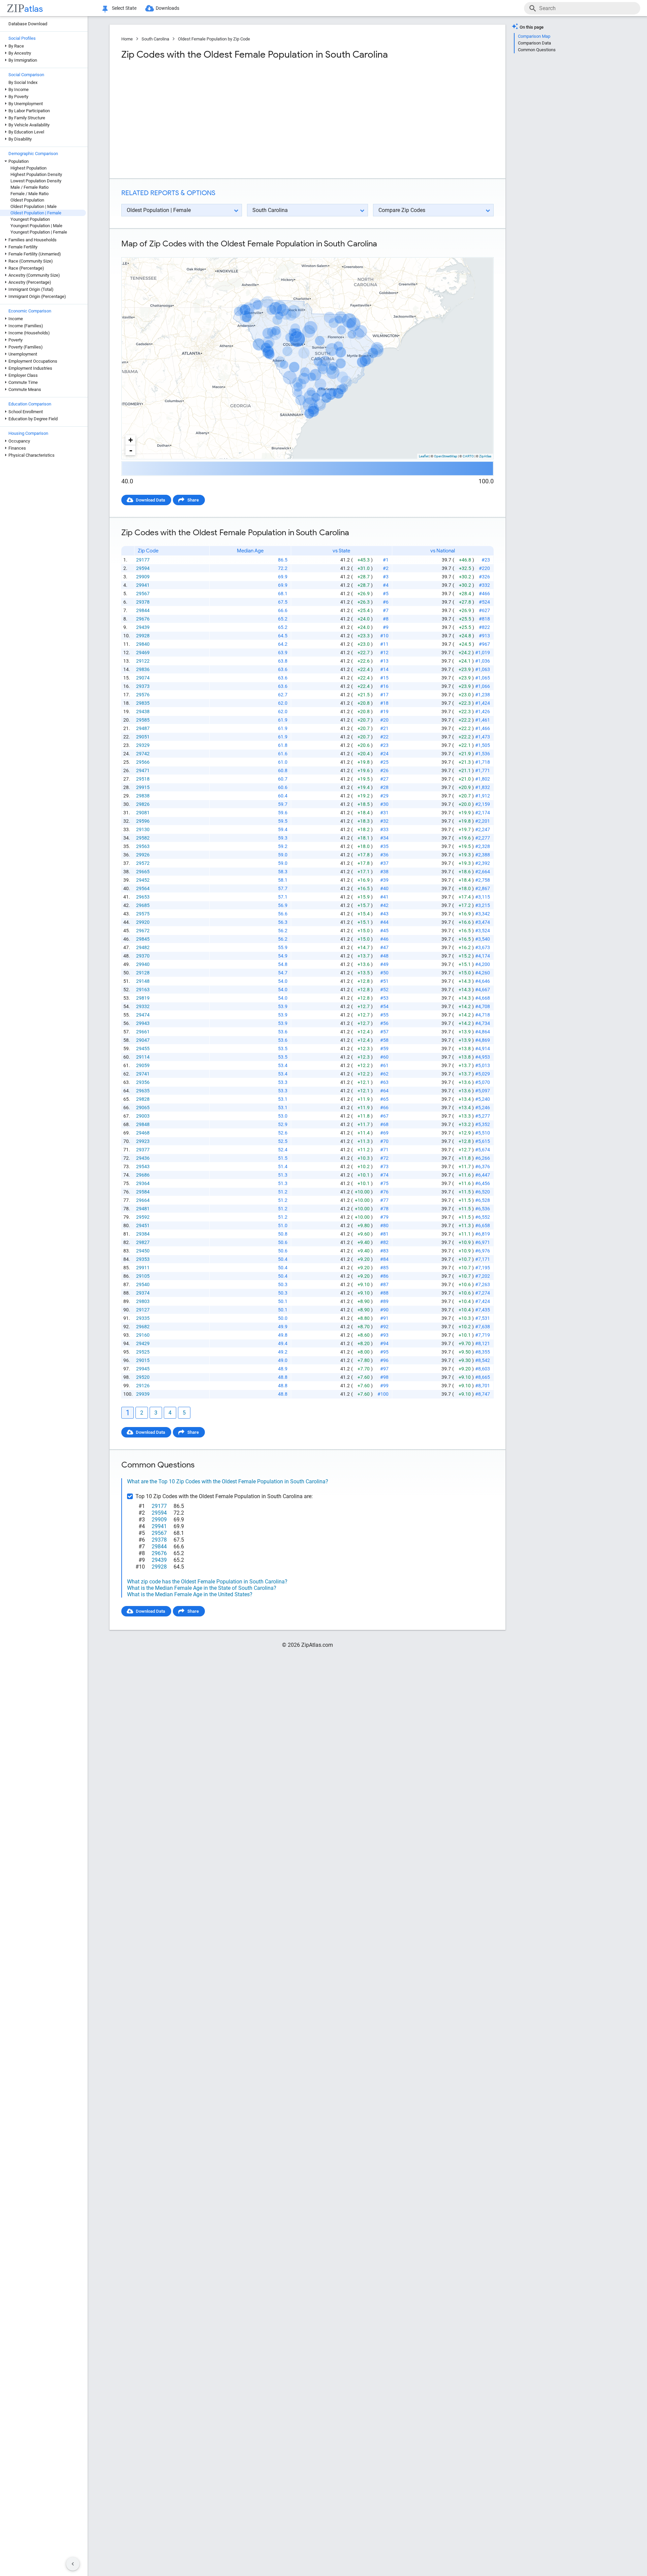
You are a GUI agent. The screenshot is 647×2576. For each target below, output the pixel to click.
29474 (143, 1015)
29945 (143, 1369)
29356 (143, 1082)
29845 (143, 939)
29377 (143, 1150)
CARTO (468, 456)
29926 (143, 855)
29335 (143, 1318)
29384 (143, 1234)
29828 (143, 1099)
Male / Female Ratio (29, 187)
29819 (143, 998)
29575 (143, 914)
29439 (143, 627)
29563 (143, 846)
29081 (143, 813)
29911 (143, 1268)
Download (479, 252)
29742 (143, 754)
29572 (143, 863)
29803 (143, 1301)
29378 (143, 602)
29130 (143, 829)
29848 (143, 1124)
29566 (143, 762)
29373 (143, 686)
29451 (143, 1225)
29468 (143, 1133)
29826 (143, 804)
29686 (143, 1175)
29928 (143, 636)
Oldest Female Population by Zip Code (214, 39)
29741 (143, 1074)
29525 (143, 1352)
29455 (143, 1049)
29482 (143, 947)
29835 (143, 703)
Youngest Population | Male (36, 226)
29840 (143, 644)
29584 (143, 1192)
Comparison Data (534, 43)
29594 (143, 568)
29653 (143, 897)
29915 (143, 787)
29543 (143, 1166)
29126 (143, 1386)
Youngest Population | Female (39, 232)
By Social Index (23, 82)
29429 (143, 1343)
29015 (143, 1360)
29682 (143, 1327)
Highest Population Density (36, 174)
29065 (143, 1108)
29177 (143, 560)
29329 (143, 745)
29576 (143, 695)
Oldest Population (27, 200)
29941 (143, 585)
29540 (143, 1284)
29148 (143, 981)
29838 (143, 796)
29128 (143, 973)
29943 (143, 1023)
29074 (143, 678)
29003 (143, 1116)
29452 (143, 880)
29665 (143, 872)
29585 (143, 720)
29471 (143, 770)
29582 (143, 838)
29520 (143, 1377)
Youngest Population (30, 219)
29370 (143, 956)
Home (127, 39)
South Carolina (155, 39)
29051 (143, 737)
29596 (143, 821)
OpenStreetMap (446, 456)
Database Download (28, 24)
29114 (143, 1057)
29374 (143, 1293)
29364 (143, 1183)
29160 (143, 1335)
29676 (143, 619)
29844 (143, 610)
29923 (143, 1141)
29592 (143, 1217)
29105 (143, 1276)
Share (193, 500)
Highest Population (28, 168)
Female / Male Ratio (29, 194)
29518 (143, 779)
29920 (143, 922)
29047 (143, 1040)
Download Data (150, 500)
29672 (143, 931)
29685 (143, 905)
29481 (143, 1209)
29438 (143, 711)
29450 (143, 1251)
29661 (143, 1032)
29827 (143, 1242)
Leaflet (424, 456)
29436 (143, 1158)
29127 (143, 1310)
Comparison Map (534, 36)
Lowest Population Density (36, 181)
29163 (143, 990)
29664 (143, 1200)
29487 (143, 728)
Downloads (167, 8)
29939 (143, 1394)
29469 (143, 653)
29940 (143, 964)
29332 (143, 1006)
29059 (143, 1065)
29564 (143, 888)
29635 (143, 1091)
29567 (143, 594)
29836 (143, 669)
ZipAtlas (485, 456)
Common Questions (537, 50)
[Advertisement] (214, 119)
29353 (143, 1259)
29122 (143, 661)
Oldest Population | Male (34, 206)
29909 (143, 577)
